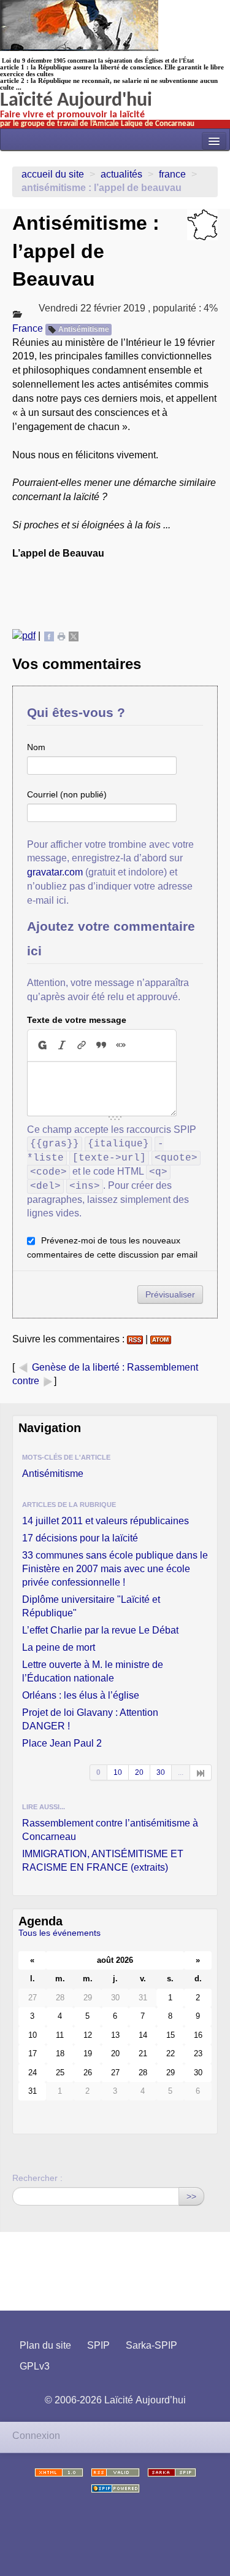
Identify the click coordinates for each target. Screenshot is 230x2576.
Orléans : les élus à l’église (81, 1695)
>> (191, 2196)
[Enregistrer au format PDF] (24, 636)
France (172, 174)
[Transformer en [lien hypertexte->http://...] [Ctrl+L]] (82, 1045)
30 (161, 1772)
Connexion (36, 2436)
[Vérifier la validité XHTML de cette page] (59, 2472)
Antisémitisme (84, 329)
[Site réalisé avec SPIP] (115, 2488)
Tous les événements (59, 1933)
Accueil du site (53, 174)
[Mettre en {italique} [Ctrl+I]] (62, 1045)
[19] (201, 1772)
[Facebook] (49, 636)
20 (139, 1772)
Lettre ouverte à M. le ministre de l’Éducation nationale (93, 1671)
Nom (36, 747)
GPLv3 (35, 2366)
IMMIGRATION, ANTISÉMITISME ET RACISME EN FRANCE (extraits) (103, 1861)
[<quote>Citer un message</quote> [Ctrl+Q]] (101, 1045)
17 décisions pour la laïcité (80, 1538)
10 (118, 1772)
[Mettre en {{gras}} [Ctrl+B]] (42, 1045)
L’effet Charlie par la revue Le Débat (100, 1630)
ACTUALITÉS (121, 174)
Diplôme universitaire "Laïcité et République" (91, 1606)
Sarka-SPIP (151, 2345)
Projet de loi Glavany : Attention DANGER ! (90, 1719)
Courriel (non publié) (67, 794)
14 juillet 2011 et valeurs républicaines (105, 1521)
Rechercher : (37, 2178)
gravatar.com (55, 872)
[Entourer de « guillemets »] (121, 1045)
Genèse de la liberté (76, 1367)
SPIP (98, 2345)
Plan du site (45, 2345)
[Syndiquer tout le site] (115, 2472)
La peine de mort (59, 1647)
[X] (74, 636)
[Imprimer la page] (61, 636)
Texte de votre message (77, 1020)
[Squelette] (172, 2472)
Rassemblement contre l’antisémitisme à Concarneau (110, 1830)
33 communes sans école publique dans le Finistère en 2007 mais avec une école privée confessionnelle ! (115, 1569)
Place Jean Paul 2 (62, 1743)
